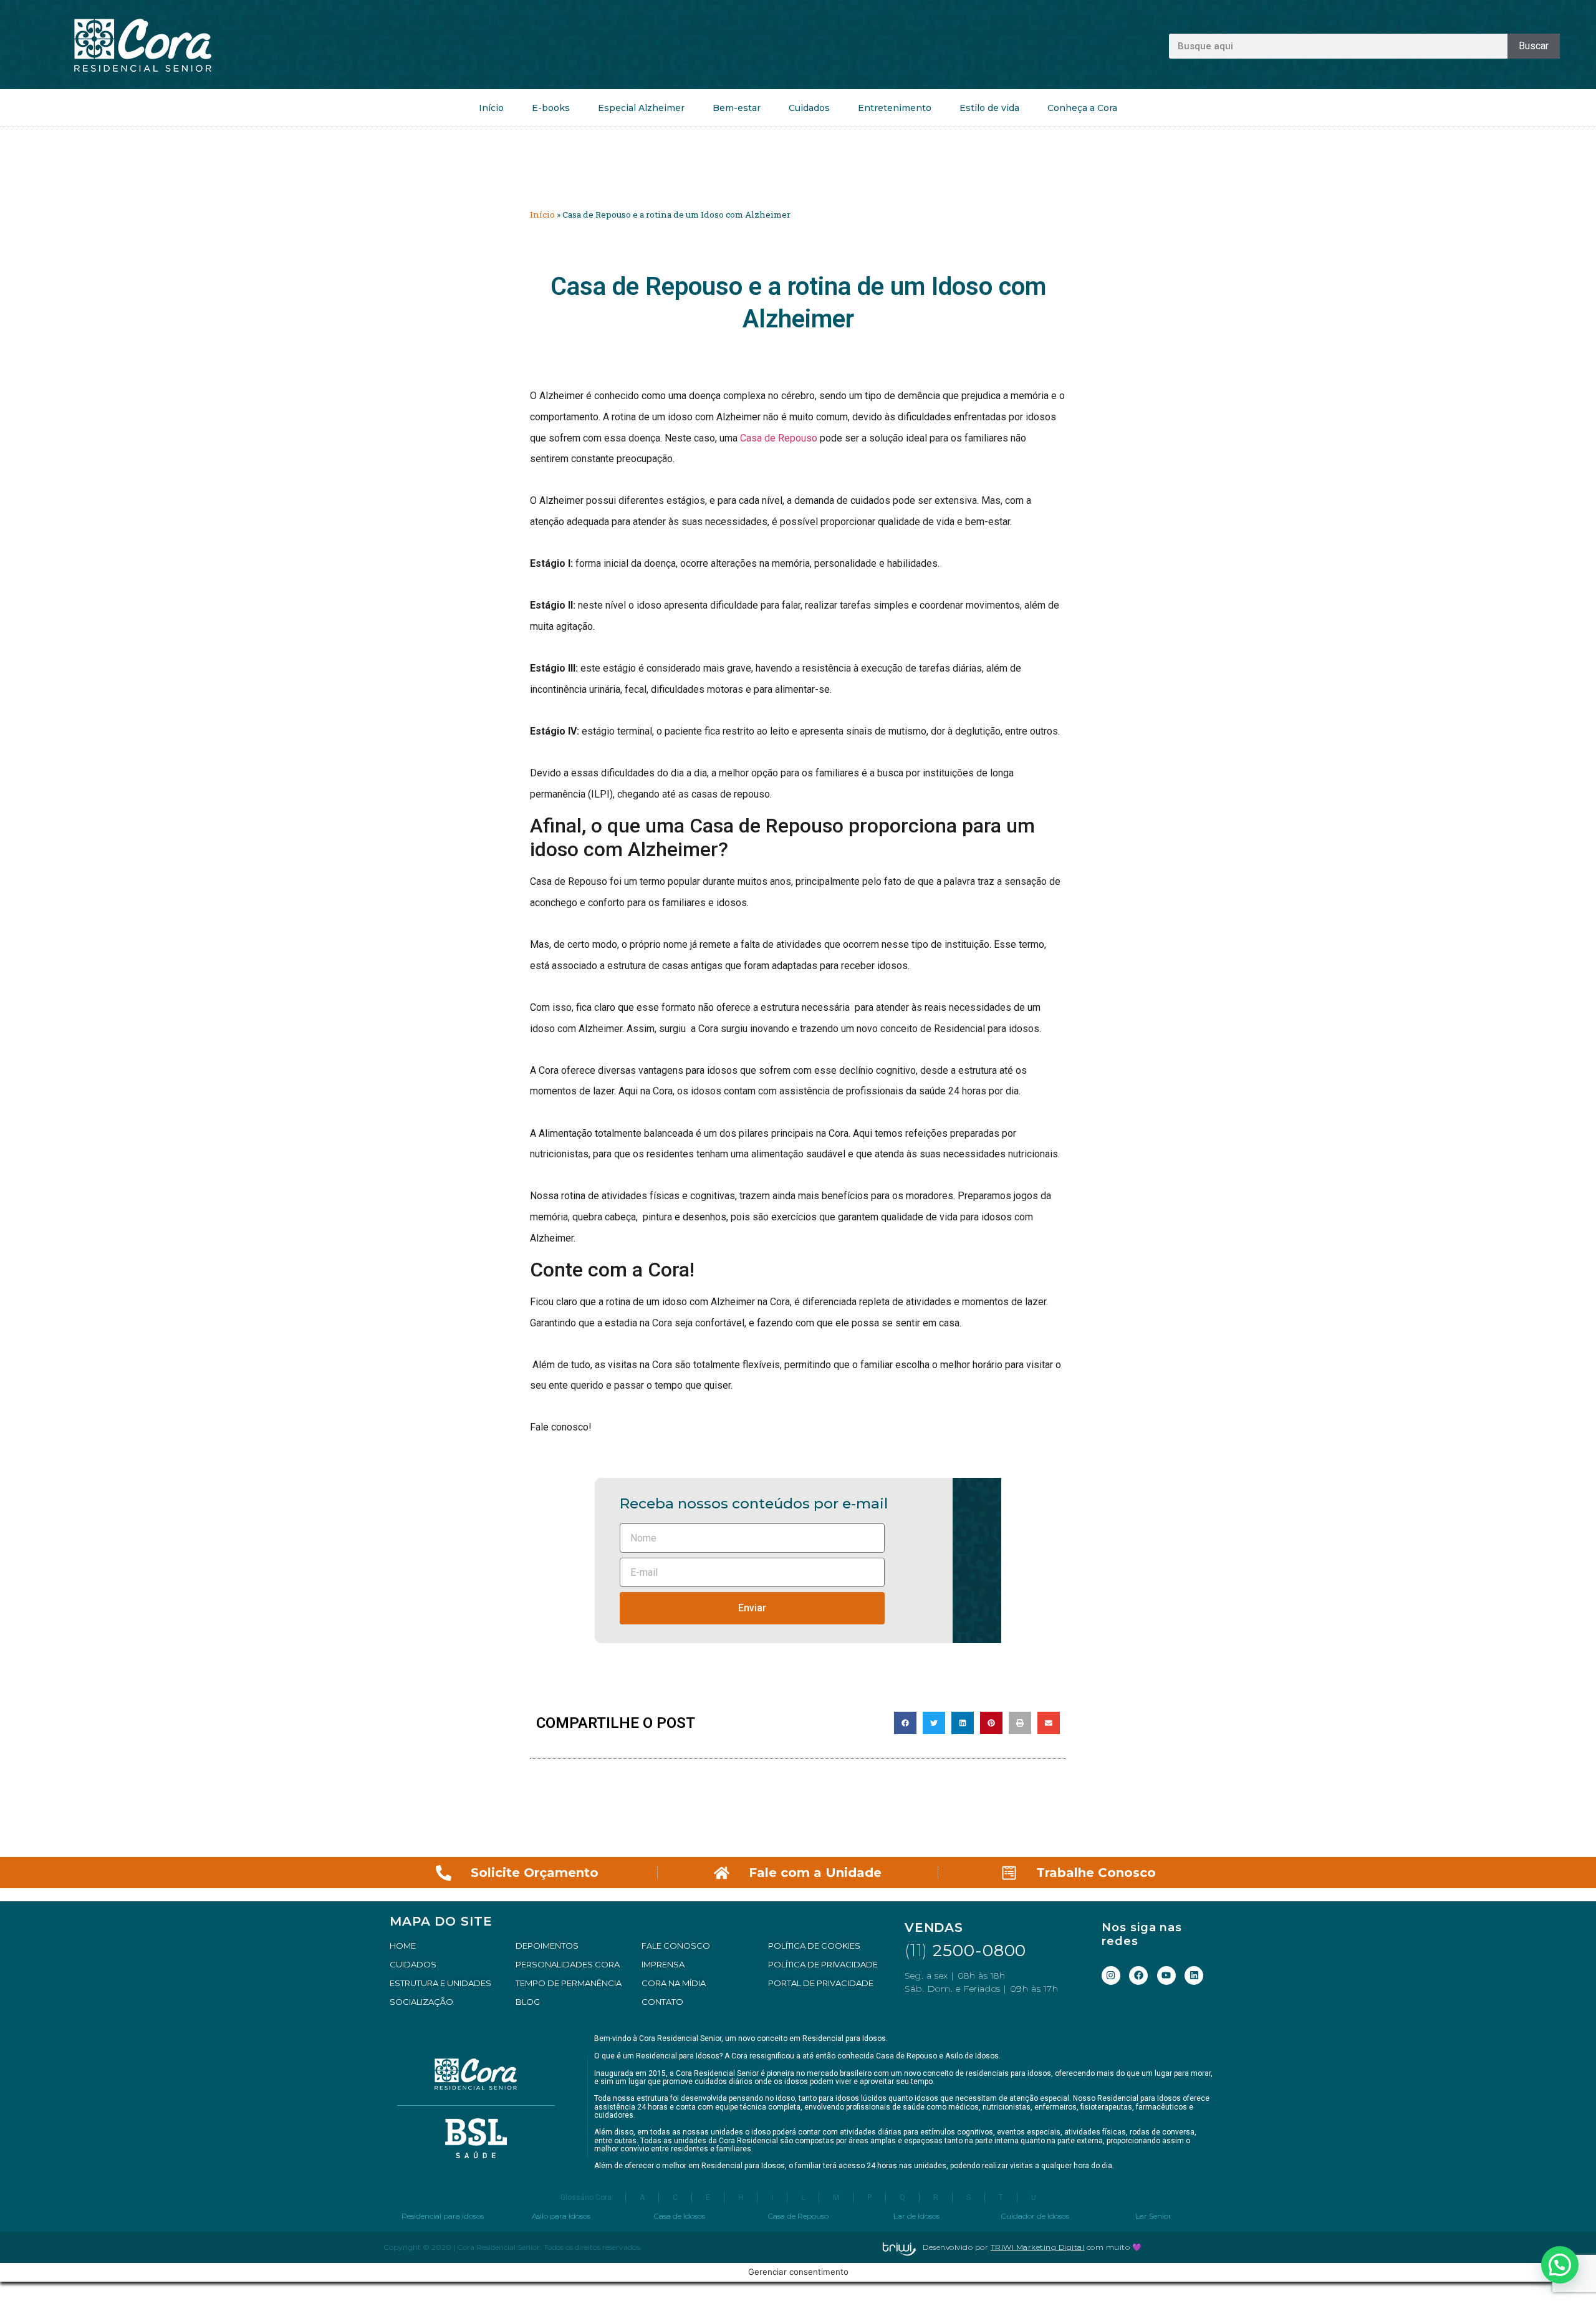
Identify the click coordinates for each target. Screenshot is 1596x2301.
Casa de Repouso (779, 438)
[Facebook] (1138, 1975)
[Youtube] (1166, 1975)
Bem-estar (737, 108)
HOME (403, 1946)
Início (491, 108)
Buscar (1534, 46)
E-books (551, 108)
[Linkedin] (1194, 1975)
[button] (905, 1723)
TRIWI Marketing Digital (1038, 2247)
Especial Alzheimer (641, 108)
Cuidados (809, 108)
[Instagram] (1111, 1975)
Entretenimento (895, 108)
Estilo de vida (989, 108)
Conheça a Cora (1082, 108)
